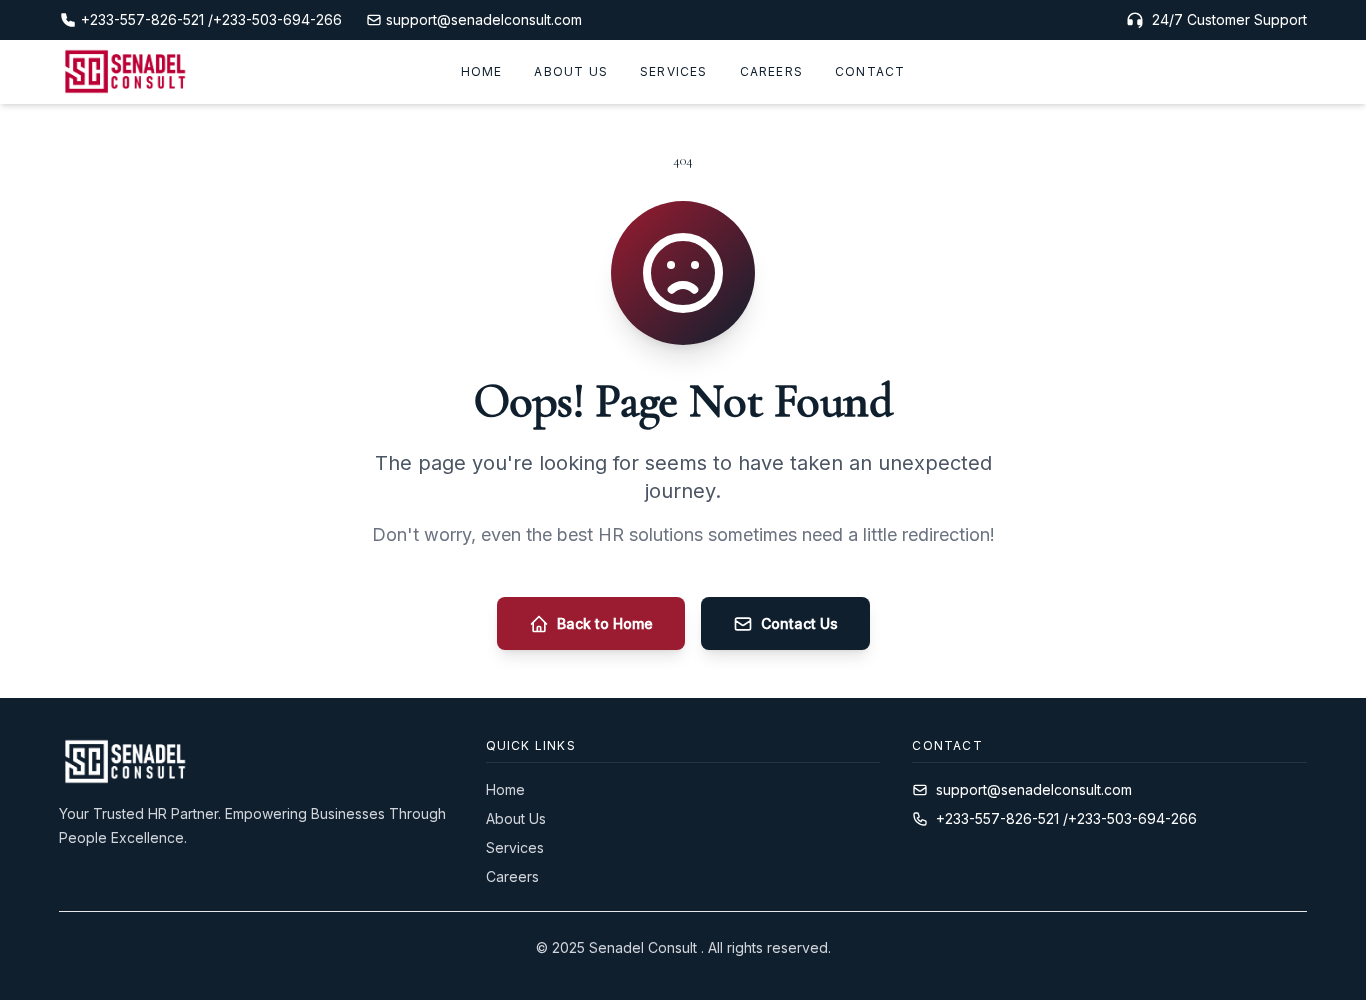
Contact (870, 71)
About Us (571, 71)
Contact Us (799, 623)
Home (482, 71)
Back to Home (605, 623)
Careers (771, 71)
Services (674, 71)
